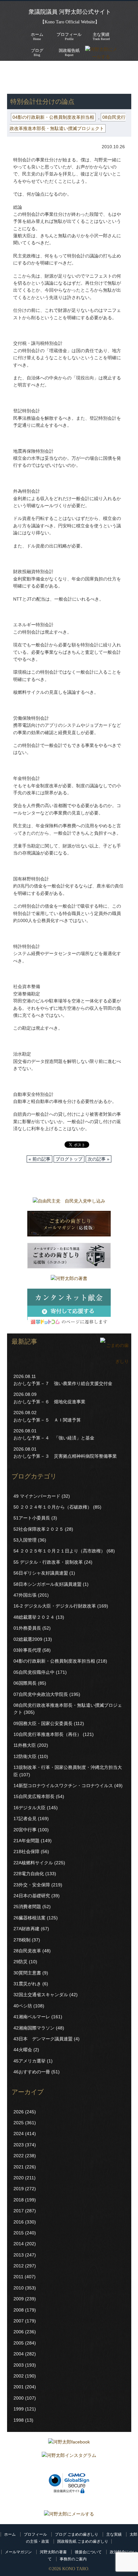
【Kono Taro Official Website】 (70, 22)
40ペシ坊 (23, 2006)
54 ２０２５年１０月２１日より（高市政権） (59, 1551)
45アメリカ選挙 (30, 2061)
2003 (19, 2365)
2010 (19, 2288)
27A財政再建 (26, 1929)
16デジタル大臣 (30, 1808)
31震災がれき (27, 1984)
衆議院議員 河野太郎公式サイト (70, 12)
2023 (19, 2145)
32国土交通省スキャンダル (41, 1995)
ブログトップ (69, 1159)
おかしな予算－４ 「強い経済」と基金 (54, 1438)
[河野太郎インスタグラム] (69, 2457)
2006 (19, 2332)
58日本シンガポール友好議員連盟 (47, 1584)
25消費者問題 (27, 1907)
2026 (19, 2112)
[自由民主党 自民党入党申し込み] (69, 1203)
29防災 (21, 1962)
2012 (19, 2266)
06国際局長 (25, 1683)
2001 (19, 2387)
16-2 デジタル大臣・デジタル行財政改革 (55, 1606)
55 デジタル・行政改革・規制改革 (48, 1562)
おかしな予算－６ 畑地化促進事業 (49, 1402)
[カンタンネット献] (69, 1309)
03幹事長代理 (27, 1650)
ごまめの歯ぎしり (29, 77)
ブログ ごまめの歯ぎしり (77, 2534)
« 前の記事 (39, 1159)
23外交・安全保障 (32, 1885)
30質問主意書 (27, 1973)
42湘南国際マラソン (34, 2028)
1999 (19, 2409)
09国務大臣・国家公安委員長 (43, 1723)
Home (37, 36)
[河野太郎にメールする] (69, 2514)
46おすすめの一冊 (32, 2072)
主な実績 (114, 2534)
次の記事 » (99, 1159)
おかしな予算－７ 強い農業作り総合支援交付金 (63, 1383)
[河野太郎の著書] (69, 1280)
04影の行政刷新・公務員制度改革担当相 (53, 117)
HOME (14, 70)
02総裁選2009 (28, 1639)
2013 (19, 2255)
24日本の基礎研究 (32, 1896)
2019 (19, 2189)
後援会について (88, 2552)
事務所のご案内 (73, 2559)
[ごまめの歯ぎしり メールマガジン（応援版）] (69, 1225)
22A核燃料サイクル (33, 1863)
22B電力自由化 (29, 1874)
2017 (19, 2211)
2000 (19, 2398)
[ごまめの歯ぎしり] (114, 1361)
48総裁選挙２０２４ (34, 1617)
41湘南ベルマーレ (32, 2017)
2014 (19, 2244)
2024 (19, 2134)
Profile (69, 36)
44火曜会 (23, 2050)
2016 (19, 2222)
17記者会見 (25, 1819)
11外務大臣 (25, 1745)
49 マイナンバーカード (37, 1496)
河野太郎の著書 (53, 2552)
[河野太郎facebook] (69, 2443)
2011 (18, 2277)
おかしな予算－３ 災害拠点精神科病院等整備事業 (65, 1456)
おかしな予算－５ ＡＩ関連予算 (47, 1420)
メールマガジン (18, 2552)
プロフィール (35, 2534)
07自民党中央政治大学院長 (41, 1694)
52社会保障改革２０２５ (39, 1529)
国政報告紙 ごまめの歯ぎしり (83, 2541)
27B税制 (22, 1940)
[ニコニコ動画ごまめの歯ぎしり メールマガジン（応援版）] (69, 1257)
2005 (19, 2343)
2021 (19, 2167)
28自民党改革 (27, 1951)
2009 (19, 2299)
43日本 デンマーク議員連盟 (43, 2039)
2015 (19, 2233)
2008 (19, 2310)
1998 (19, 2420)
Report (69, 52)
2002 (19, 2376)
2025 (19, 2123)
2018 (19, 2200)
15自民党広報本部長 (34, 1796)
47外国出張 (25, 1595)
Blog (37, 52)
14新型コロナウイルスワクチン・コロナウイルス (63, 1786)
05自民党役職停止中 (34, 1672)
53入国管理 (25, 1540)
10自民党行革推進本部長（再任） (47, 1734)
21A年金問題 (26, 1841)
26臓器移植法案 (30, 1918)
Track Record (101, 36)
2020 (19, 2178)
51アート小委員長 (32, 1518)
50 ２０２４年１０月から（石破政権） (53, 1507)
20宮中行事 (25, 1830)
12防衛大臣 (25, 1756)
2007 (19, 2321)
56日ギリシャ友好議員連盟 (41, 1573)
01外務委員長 (27, 1628)
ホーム (10, 2534)
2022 (19, 2156)
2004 (19, 2354)
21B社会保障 (26, 1851)
